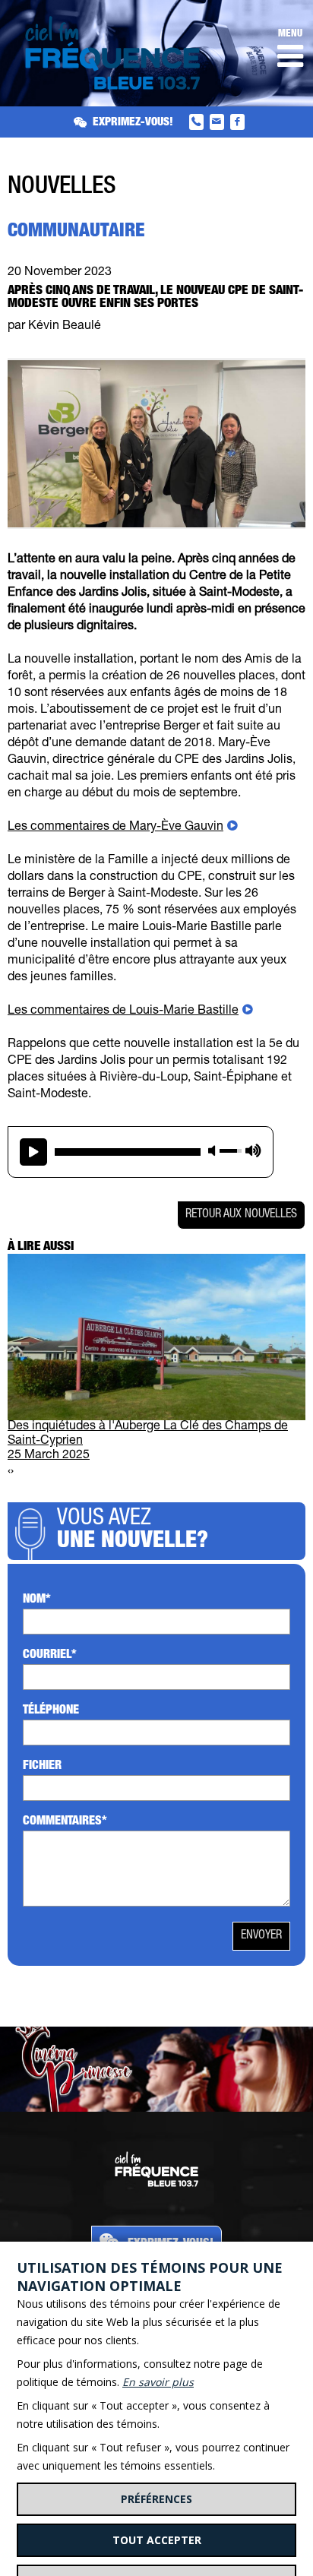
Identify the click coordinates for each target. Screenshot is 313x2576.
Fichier (42, 1767)
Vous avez (133, 1531)
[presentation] (9, 1472)
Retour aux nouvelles (241, 1215)
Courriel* (50, 1656)
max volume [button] (253, 1150)
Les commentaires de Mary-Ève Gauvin (115, 828)
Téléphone (51, 1711)
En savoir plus (158, 2382)
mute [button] (212, 1151)
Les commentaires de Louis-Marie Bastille (123, 1011)
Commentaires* (65, 1822)
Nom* (37, 1600)
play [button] (33, 1152)
